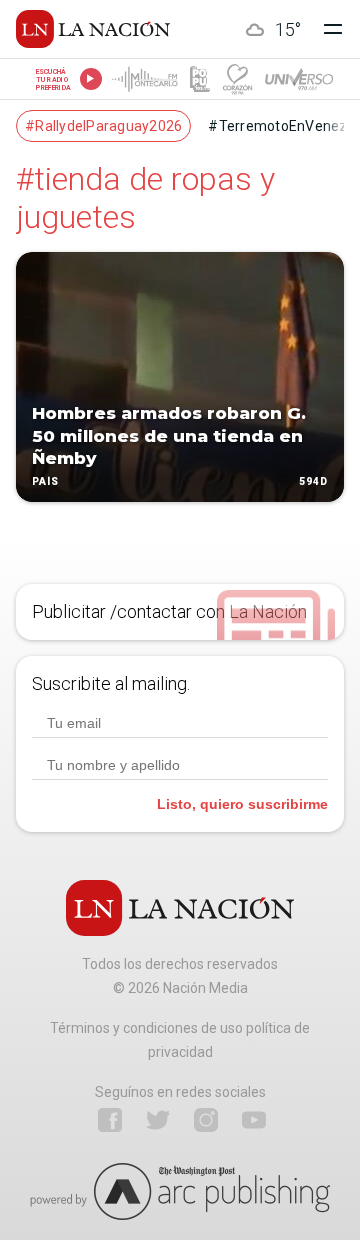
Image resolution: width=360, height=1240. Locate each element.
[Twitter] (158, 1120)
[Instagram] (206, 1120)
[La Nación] (93, 29)
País (45, 481)
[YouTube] (254, 1120)
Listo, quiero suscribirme (242, 804)
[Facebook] (110, 1120)
